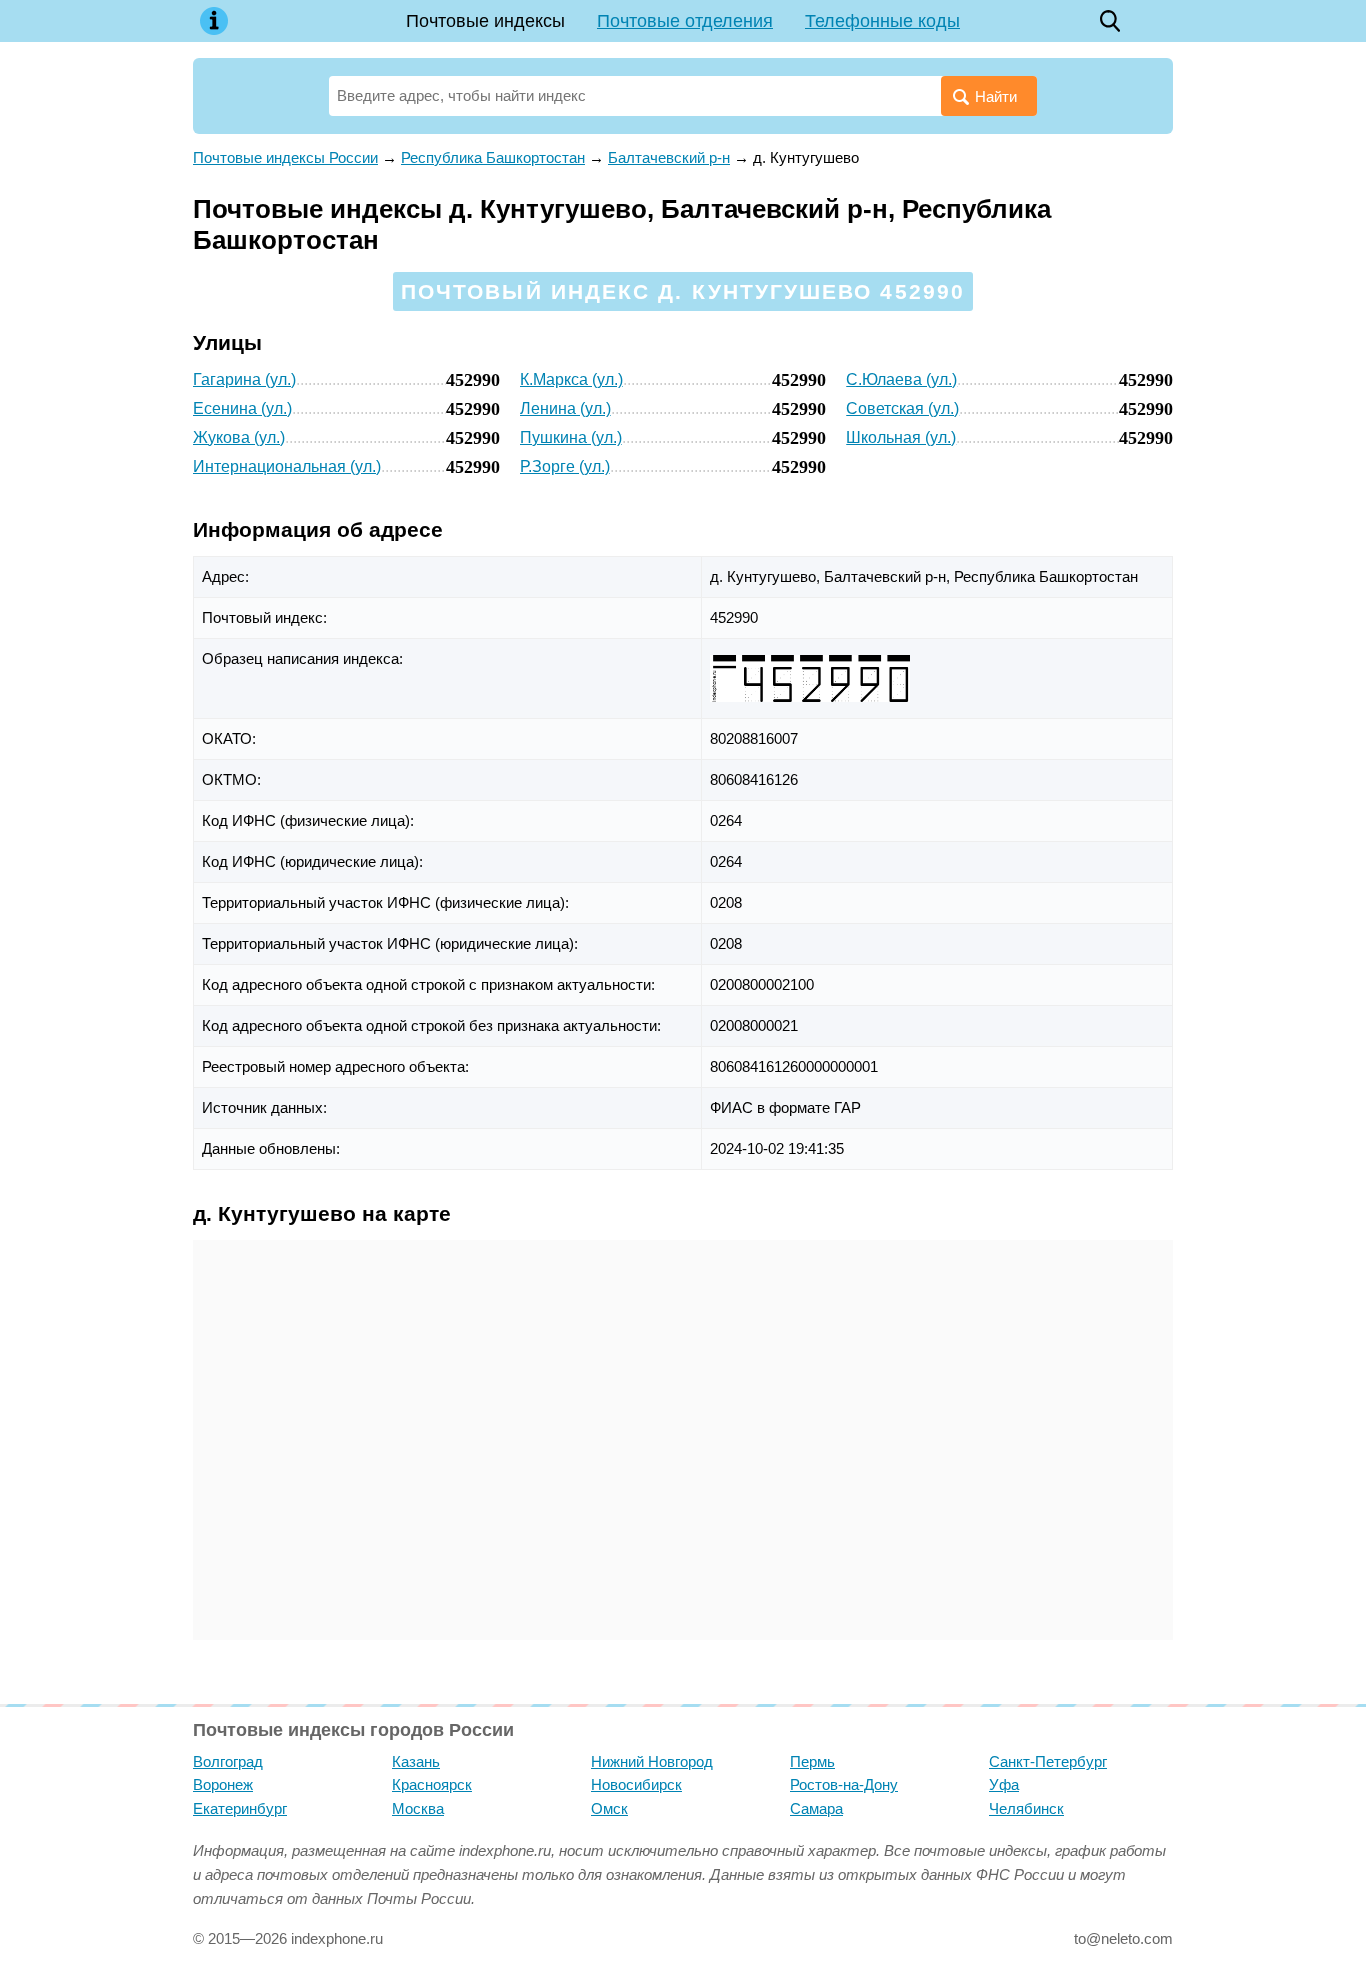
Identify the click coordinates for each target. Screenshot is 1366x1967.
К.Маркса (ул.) (571, 379)
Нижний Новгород (652, 1761)
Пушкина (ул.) (571, 437)
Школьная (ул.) (901, 437)
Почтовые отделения (685, 21)
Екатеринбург (240, 1808)
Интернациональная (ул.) (287, 466)
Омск (609, 1808)
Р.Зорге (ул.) (565, 466)
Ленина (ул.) (565, 408)
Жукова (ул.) (239, 437)
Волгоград (228, 1761)
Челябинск (1026, 1808)
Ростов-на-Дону (844, 1784)
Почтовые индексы (485, 21)
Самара (816, 1808)
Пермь (812, 1761)
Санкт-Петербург (1048, 1761)
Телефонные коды (882, 21)
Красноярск (432, 1784)
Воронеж (223, 1784)
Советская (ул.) (902, 408)
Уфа (1004, 1784)
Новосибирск (636, 1784)
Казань (416, 1761)
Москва (418, 1808)
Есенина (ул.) (242, 408)
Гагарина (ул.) (244, 379)
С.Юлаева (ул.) (901, 379)
